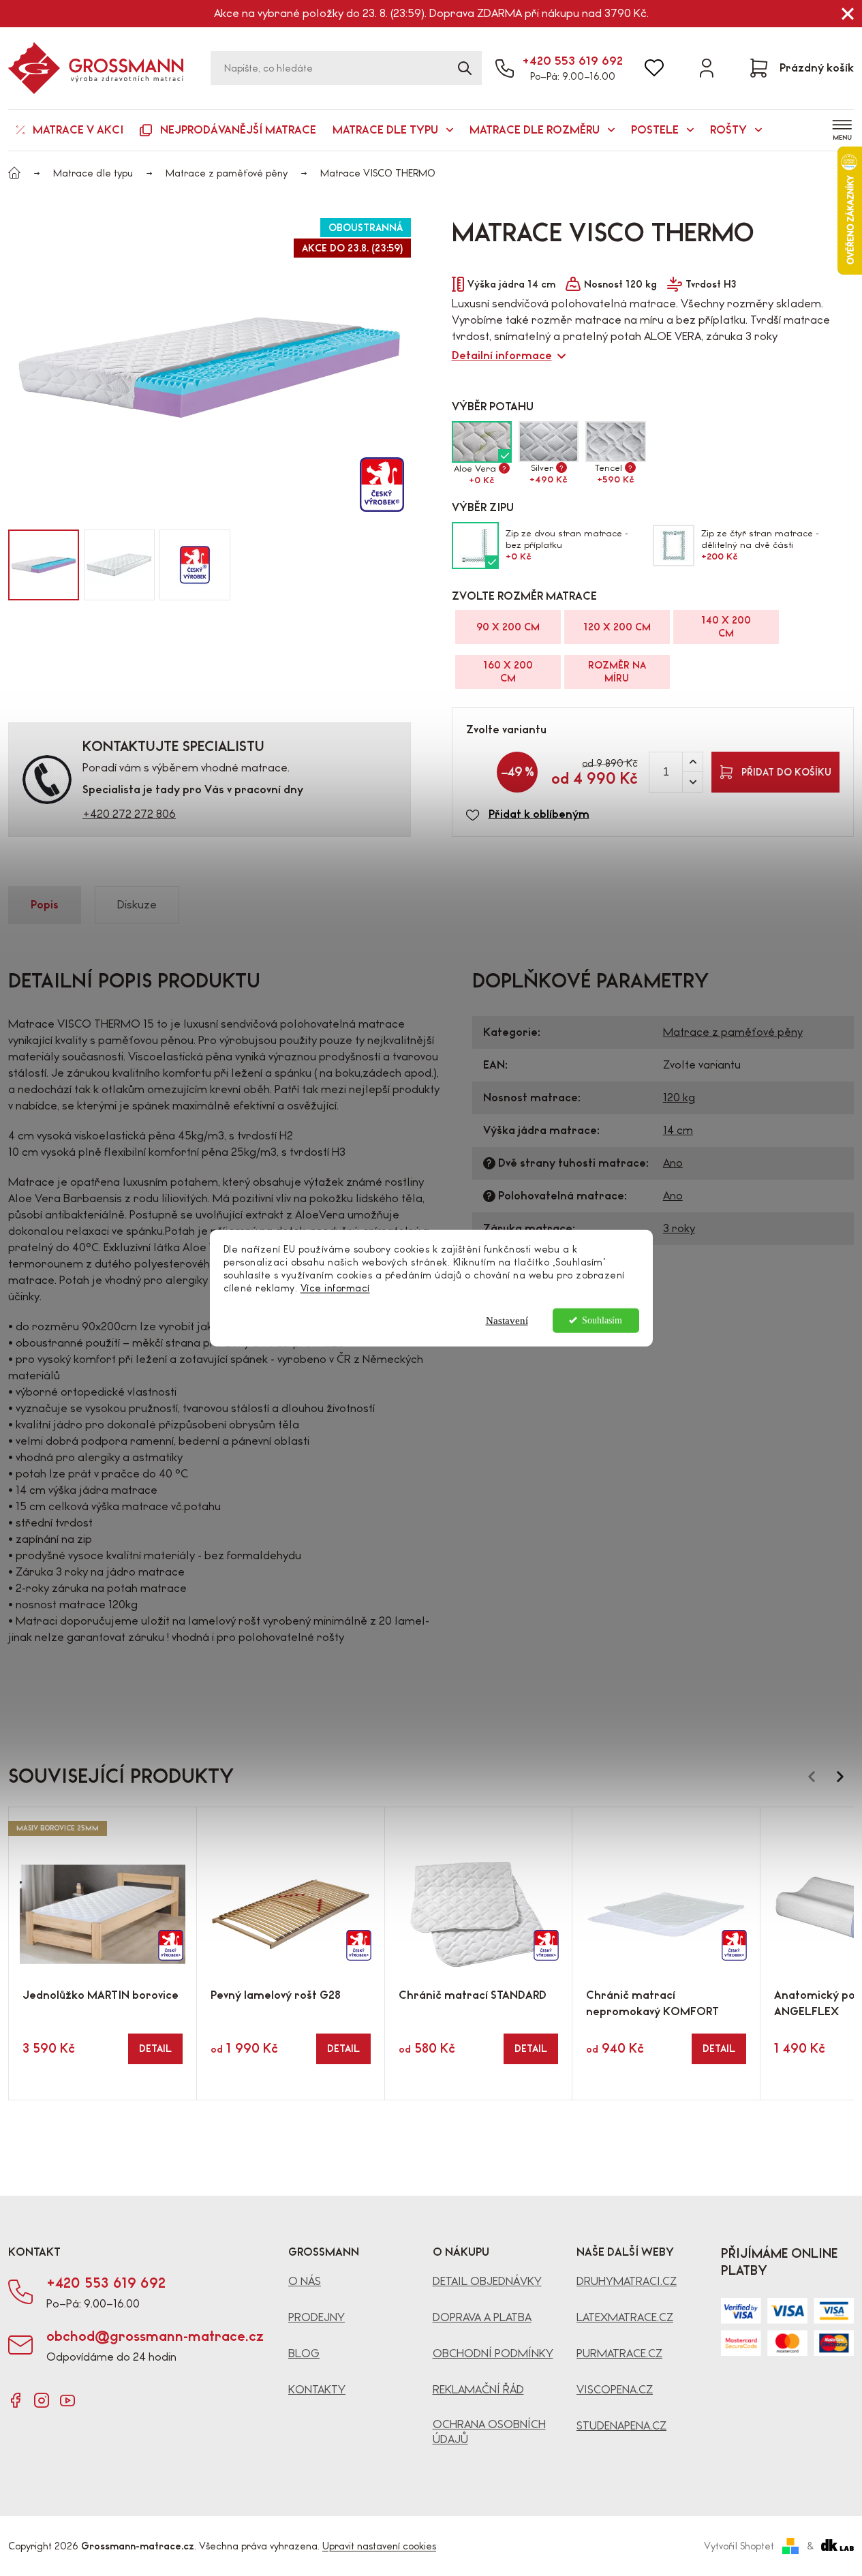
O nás (305, 2281)
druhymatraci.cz (627, 2281)
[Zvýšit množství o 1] (692, 762)
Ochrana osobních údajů (489, 2432)
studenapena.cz (621, 2426)
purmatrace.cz (619, 2353)
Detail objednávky (487, 2281)
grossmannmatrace (16, 2400)
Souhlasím (602, 1320)
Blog (304, 2353)
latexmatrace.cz (625, 2317)
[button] (431, 565)
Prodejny (317, 2317)
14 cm (678, 1130)
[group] (44, 565)
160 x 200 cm (508, 672)
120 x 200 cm (617, 627)
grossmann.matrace (42, 2400)
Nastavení (507, 1320)
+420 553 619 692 (572, 61)
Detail (155, 2049)
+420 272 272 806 (129, 814)
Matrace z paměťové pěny (733, 1032)
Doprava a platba (482, 2317)
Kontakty (317, 2390)
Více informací (335, 1288)
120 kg (679, 1098)
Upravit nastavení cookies (379, 2546)
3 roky (679, 1228)
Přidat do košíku (786, 772)
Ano (673, 1163)
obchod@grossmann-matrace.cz (155, 2336)
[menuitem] (70, 130)
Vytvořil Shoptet (739, 2546)
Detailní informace (502, 355)
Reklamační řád (478, 2390)
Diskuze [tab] (137, 905)
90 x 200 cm (508, 627)
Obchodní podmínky (493, 2353)
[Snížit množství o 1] (692, 782)
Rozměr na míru (617, 672)
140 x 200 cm (726, 627)
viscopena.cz (615, 2390)
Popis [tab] (45, 905)
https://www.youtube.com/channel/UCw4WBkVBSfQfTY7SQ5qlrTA (67, 2400)
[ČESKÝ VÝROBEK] (291, 1897)
